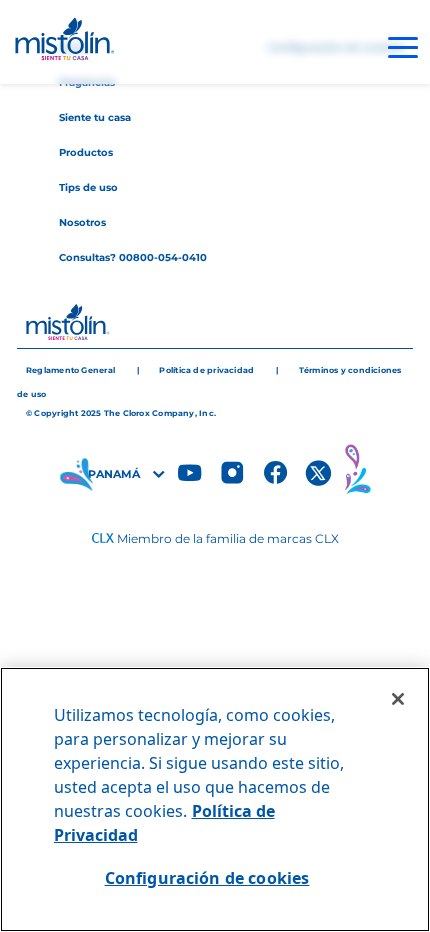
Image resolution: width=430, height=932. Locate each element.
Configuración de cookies (207, 878)
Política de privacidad (206, 370)
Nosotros (82, 222)
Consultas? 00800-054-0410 (133, 257)
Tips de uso (88, 187)
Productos (86, 152)
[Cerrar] (398, 699)
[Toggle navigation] (403, 47)
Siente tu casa (95, 117)
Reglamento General (70, 370)
